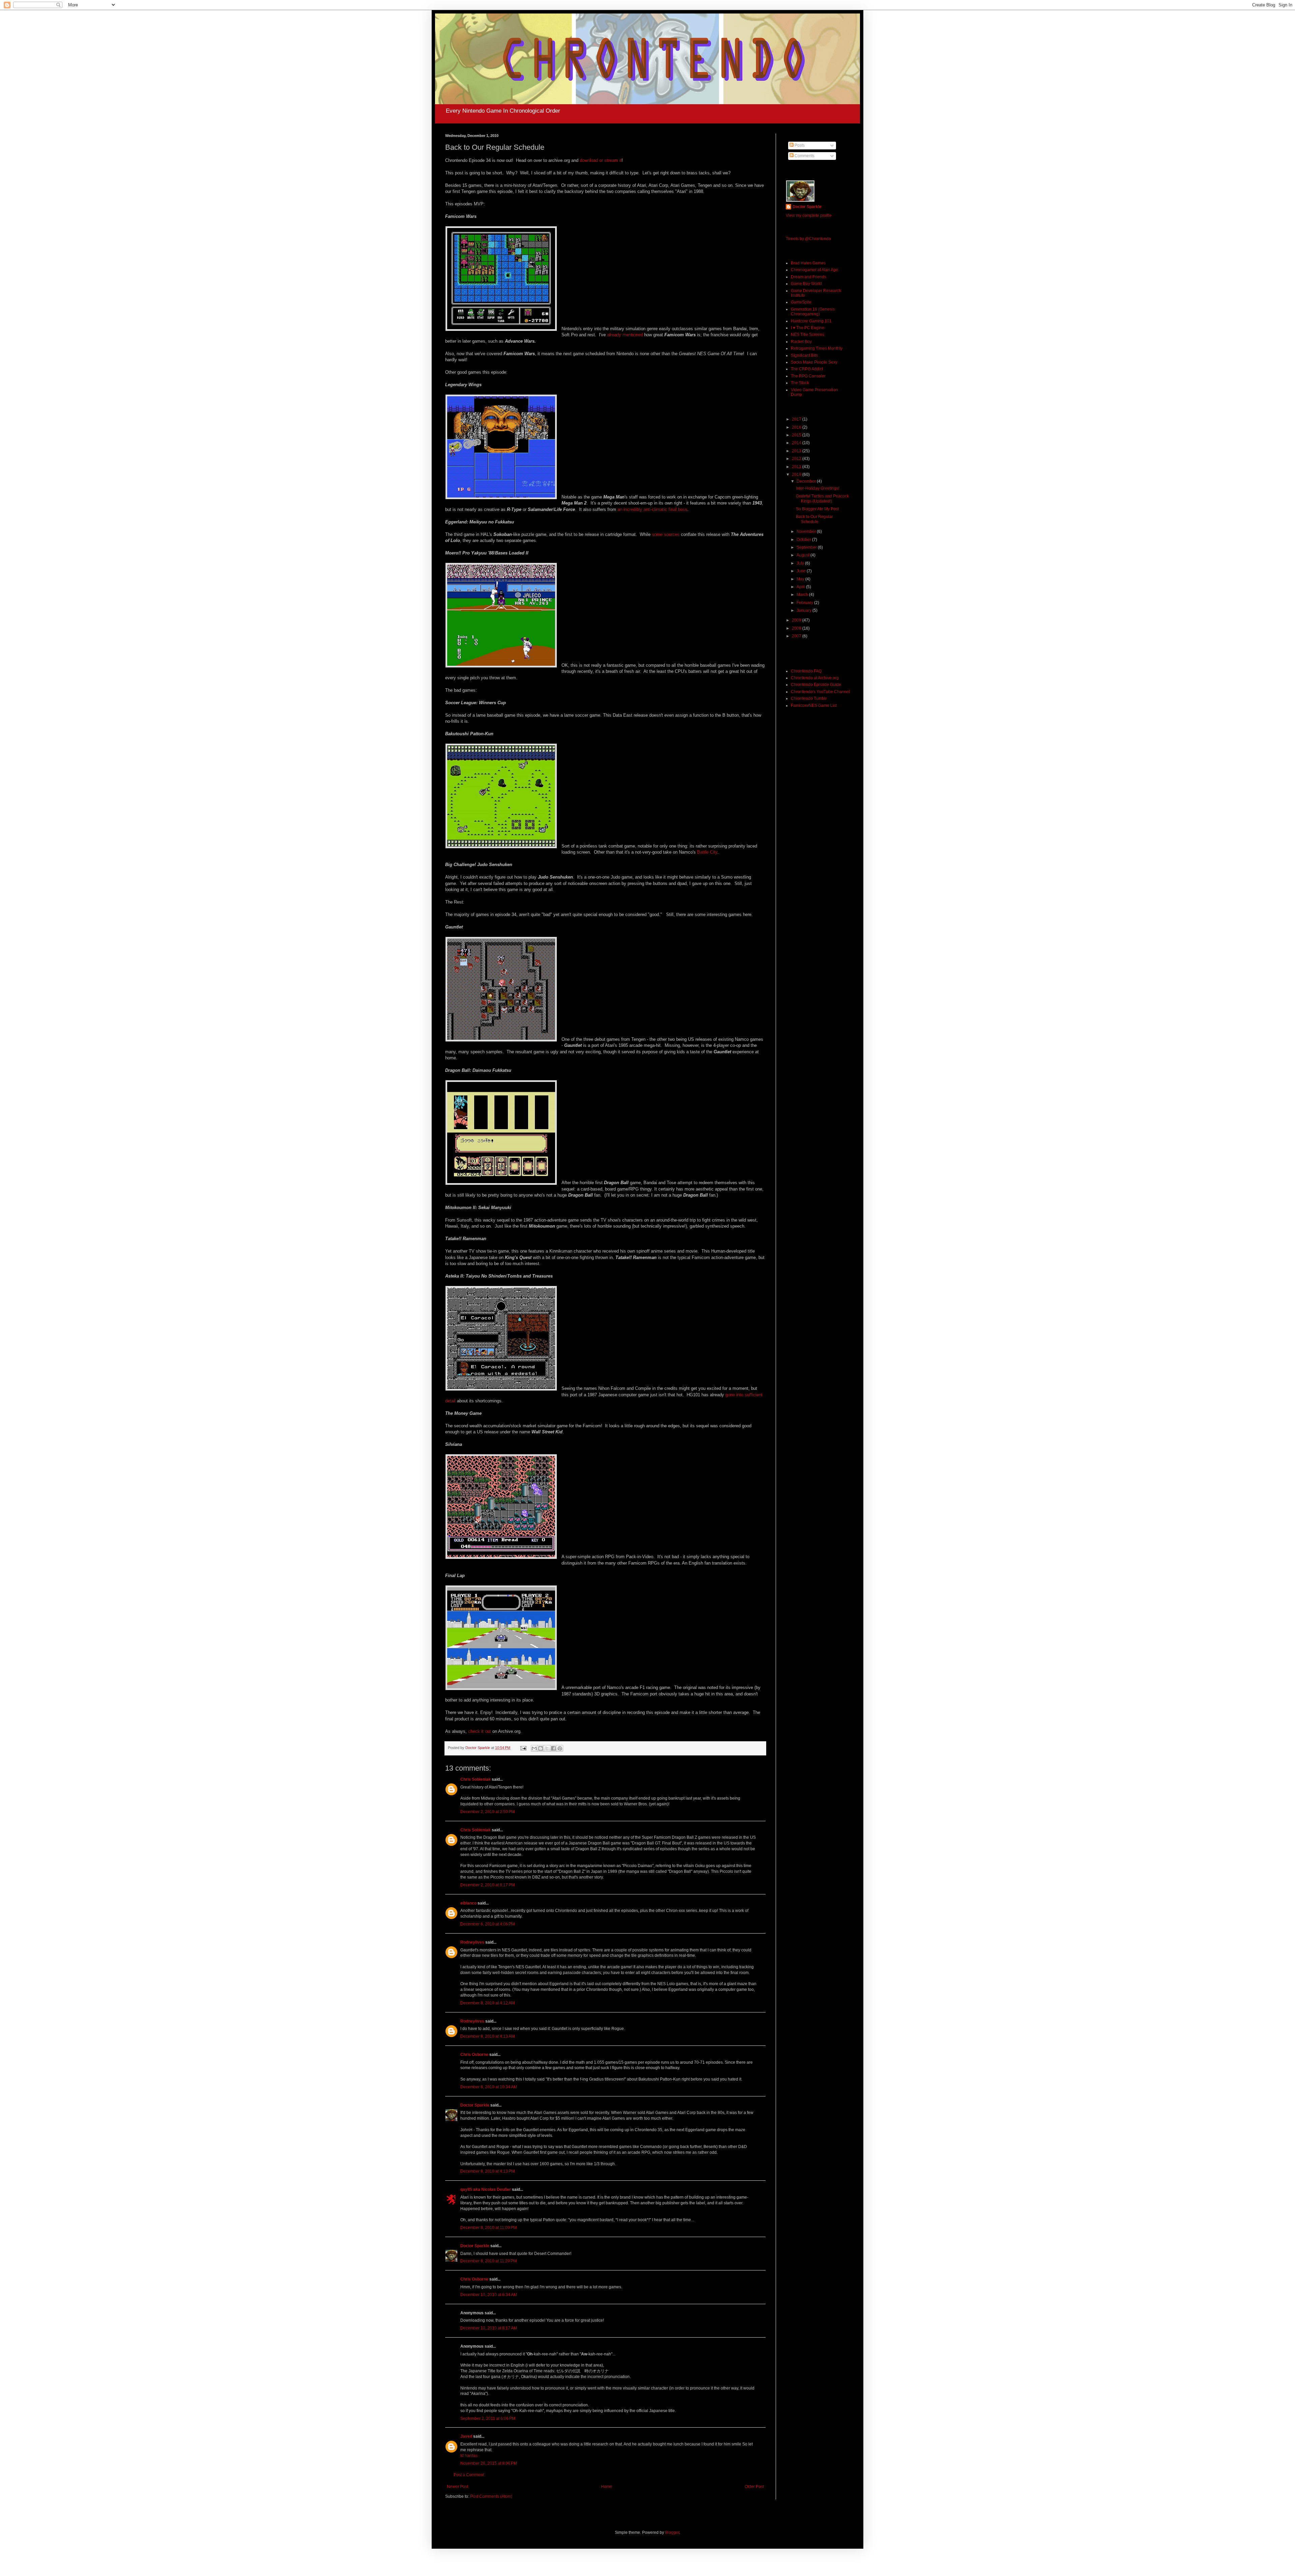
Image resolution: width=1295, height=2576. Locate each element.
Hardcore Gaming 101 (811, 321)
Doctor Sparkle (475, 2105)
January (804, 610)
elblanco (468, 1903)
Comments (804, 156)
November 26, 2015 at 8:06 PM (489, 2463)
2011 (797, 467)
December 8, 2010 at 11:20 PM (488, 2261)
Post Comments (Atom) (491, 2496)
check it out (480, 1731)
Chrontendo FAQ (806, 671)
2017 (797, 419)
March (803, 595)
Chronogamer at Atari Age (814, 270)
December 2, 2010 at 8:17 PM (487, 1885)
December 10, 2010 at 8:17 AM (489, 2328)
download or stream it (601, 160)
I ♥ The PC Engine (808, 328)
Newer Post (457, 2487)
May (801, 579)
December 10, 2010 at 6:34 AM (489, 2295)
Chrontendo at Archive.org (815, 678)
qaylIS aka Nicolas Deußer (486, 2189)
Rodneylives (472, 1942)
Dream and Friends (809, 277)
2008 (797, 628)
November (807, 532)
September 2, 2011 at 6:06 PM (488, 2418)
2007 (797, 636)
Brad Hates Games (808, 263)
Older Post (754, 2487)
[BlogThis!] (541, 1748)
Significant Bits (804, 355)
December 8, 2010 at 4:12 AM (487, 2003)
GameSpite (801, 302)
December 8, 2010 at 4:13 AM (487, 2036)
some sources (666, 534)
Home (607, 2487)
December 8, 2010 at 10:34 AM (489, 2087)
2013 (797, 451)
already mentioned (625, 335)
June (802, 571)
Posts (799, 145)
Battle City (707, 852)
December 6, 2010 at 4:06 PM (487, 1924)
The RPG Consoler (808, 376)
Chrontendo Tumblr (809, 698)
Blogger (672, 2532)
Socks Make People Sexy (814, 362)
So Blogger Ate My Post (817, 509)
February (805, 603)
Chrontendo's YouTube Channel (820, 692)
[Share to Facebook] (553, 1748)
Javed (466, 2436)
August (803, 555)
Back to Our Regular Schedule (814, 519)
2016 (797, 427)
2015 (797, 435)
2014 (797, 443)
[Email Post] (523, 1748)
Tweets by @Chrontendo (808, 239)
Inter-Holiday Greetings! (818, 488)
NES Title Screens (808, 335)
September (807, 547)
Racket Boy (801, 342)
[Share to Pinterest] (560, 1748)
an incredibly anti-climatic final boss (652, 509)
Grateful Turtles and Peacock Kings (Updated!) (822, 498)
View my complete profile (809, 216)
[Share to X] (547, 1748)
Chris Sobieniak (476, 1779)
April (801, 587)
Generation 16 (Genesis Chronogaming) (813, 312)
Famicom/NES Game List (814, 706)
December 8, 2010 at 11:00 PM (488, 2228)
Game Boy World (806, 284)
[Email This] (534, 1748)
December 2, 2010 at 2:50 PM (487, 1812)
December (807, 481)
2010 (797, 475)
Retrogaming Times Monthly (817, 348)
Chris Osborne (474, 2055)
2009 (797, 620)
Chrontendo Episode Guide (816, 685)
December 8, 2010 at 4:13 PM (487, 2171)
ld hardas (469, 2456)
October (804, 540)
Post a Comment (469, 2475)
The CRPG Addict (807, 369)
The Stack (800, 383)
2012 (797, 459)
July (801, 563)
